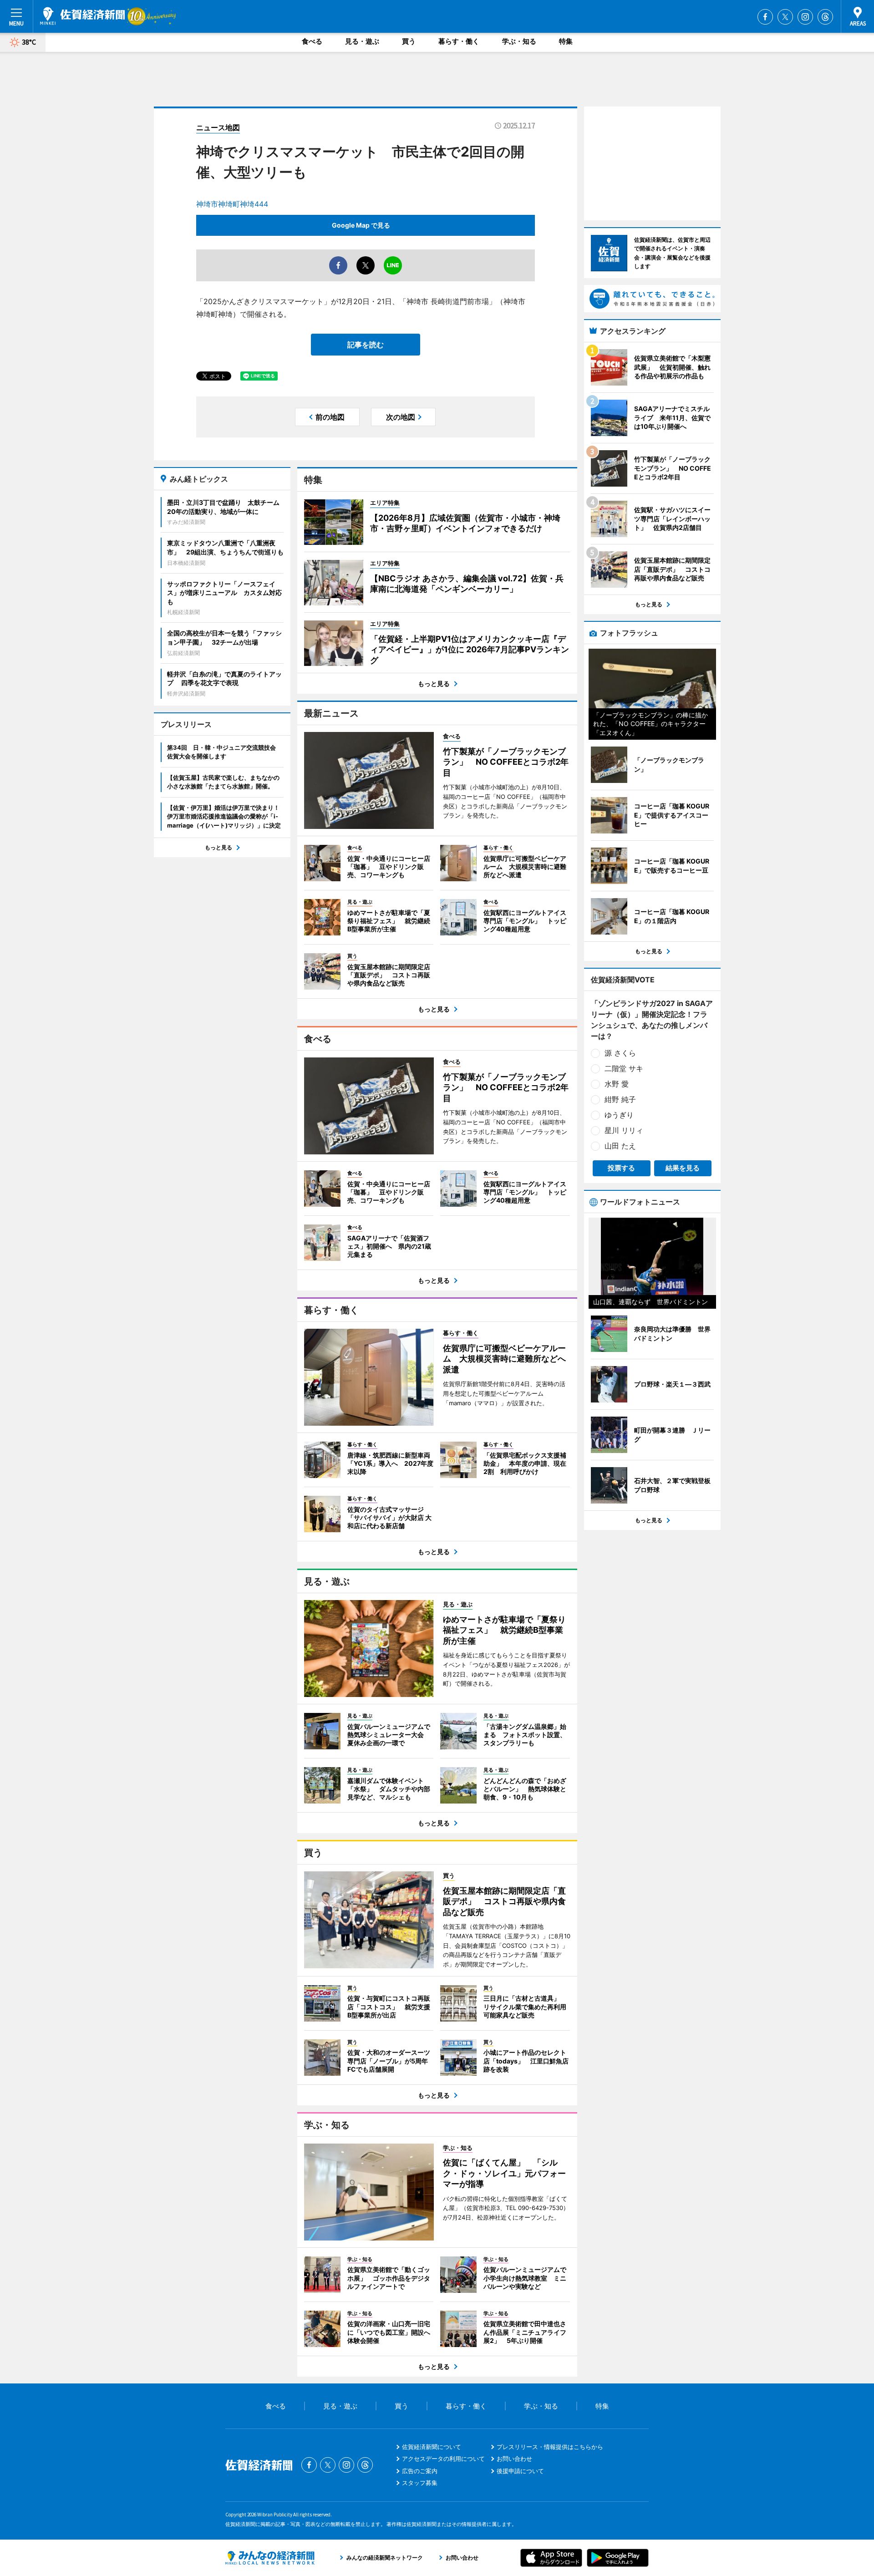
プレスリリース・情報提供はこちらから (550, 2447)
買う (409, 41)
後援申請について (520, 2471)
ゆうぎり (619, 1115)
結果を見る (683, 1168)
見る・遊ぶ (362, 41)
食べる (312, 41)
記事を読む (366, 345)
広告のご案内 (420, 2471)
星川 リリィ (624, 1130)
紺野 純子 (620, 1099)
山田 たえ (620, 1146)
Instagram (805, 17)
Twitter (785, 17)
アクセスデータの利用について (443, 2459)
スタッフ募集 (420, 2483)
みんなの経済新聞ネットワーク (270, 2558)
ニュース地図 (218, 127)
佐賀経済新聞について (432, 2447)
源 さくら (620, 1053)
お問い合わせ (514, 2459)
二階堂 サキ (624, 1068)
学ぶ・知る (519, 41)
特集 (566, 41)
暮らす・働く (459, 41)
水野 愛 (617, 1084)
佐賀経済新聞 (82, 16)
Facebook (765, 17)
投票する (621, 1168)
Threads (825, 17)
